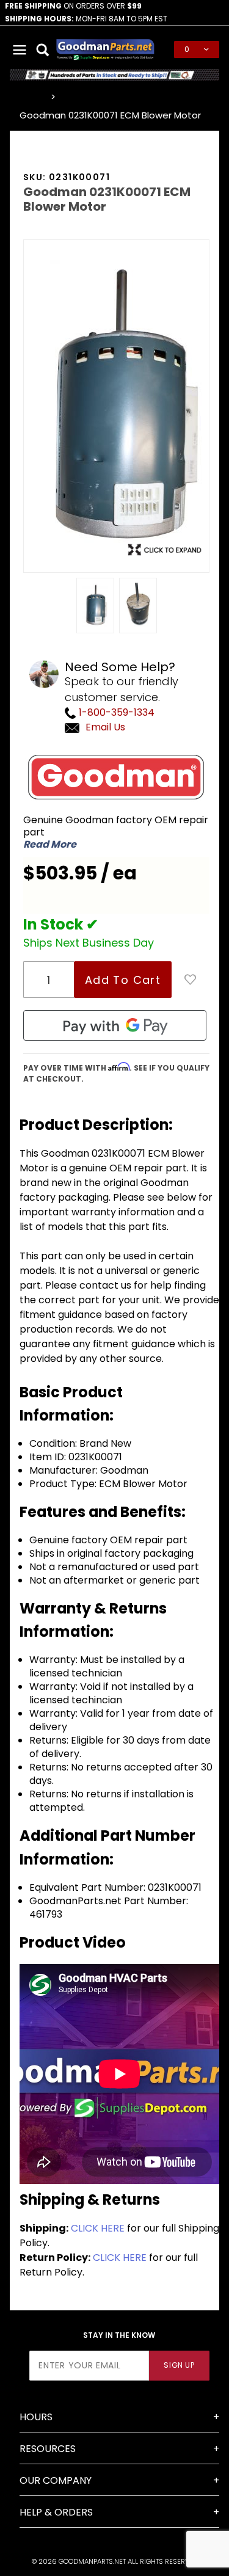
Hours (36, 2417)
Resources (48, 2449)
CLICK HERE (98, 2228)
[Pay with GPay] (115, 1025)
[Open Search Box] (43, 49)
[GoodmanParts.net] (105, 49)
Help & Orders (56, 2512)
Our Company (56, 2480)
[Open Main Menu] (20, 49)
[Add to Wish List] (191, 980)
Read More (50, 845)
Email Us (105, 727)
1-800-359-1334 (115, 712)
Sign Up (179, 2365)
